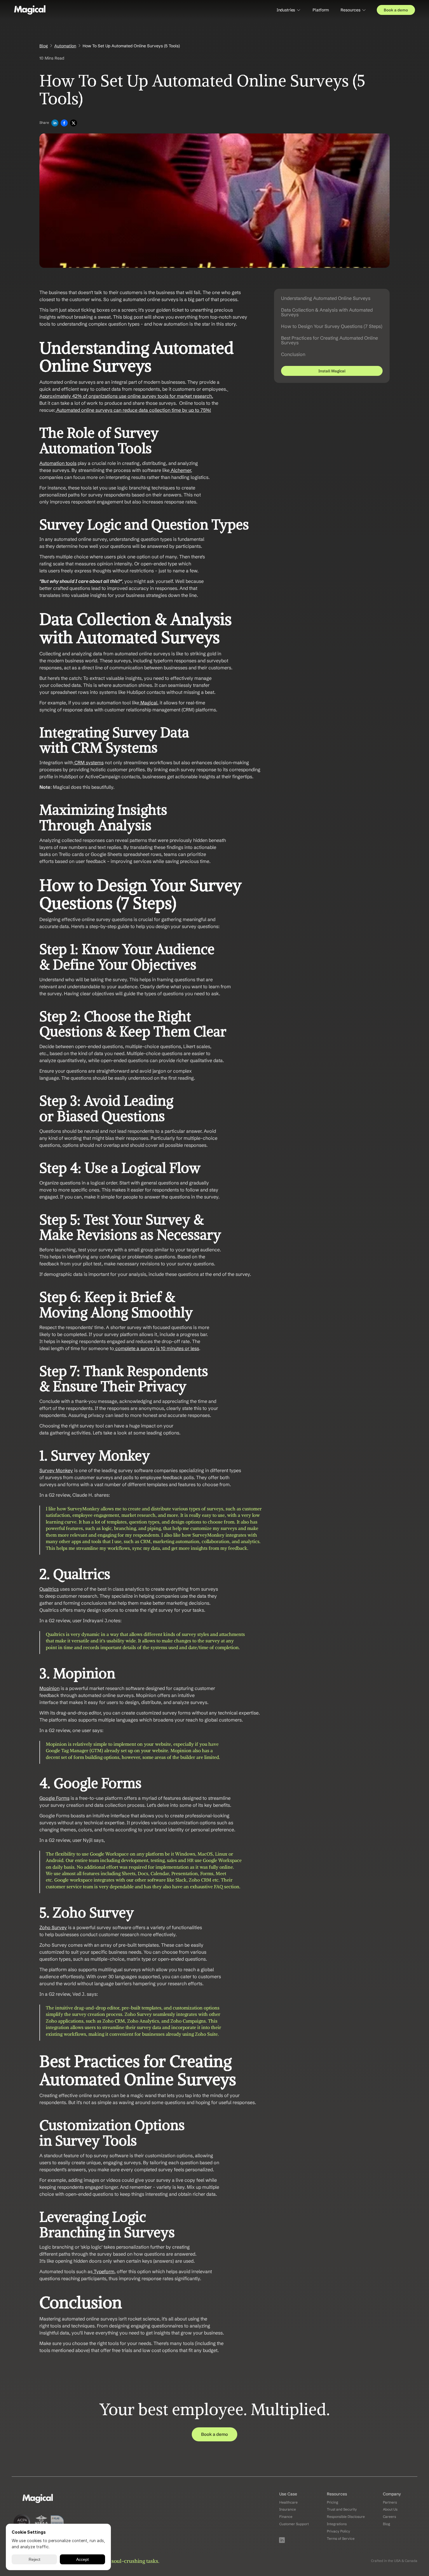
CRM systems (88, 762)
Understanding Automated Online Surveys (326, 298)
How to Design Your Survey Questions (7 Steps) (332, 326)
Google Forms (54, 1798)
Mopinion (49, 1688)
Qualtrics (49, 1589)
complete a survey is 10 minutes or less (157, 1348)
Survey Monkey (56, 1470)
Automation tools (58, 463)
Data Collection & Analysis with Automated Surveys (327, 312)
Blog (44, 46)
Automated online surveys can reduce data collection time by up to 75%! (133, 410)
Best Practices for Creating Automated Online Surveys (329, 340)
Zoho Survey (53, 1927)
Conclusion (293, 354)
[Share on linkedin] (55, 123)
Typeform (103, 2271)
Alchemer (180, 470)
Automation (65, 46)
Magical (148, 703)
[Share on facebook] (64, 123)
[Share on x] (74, 123)
